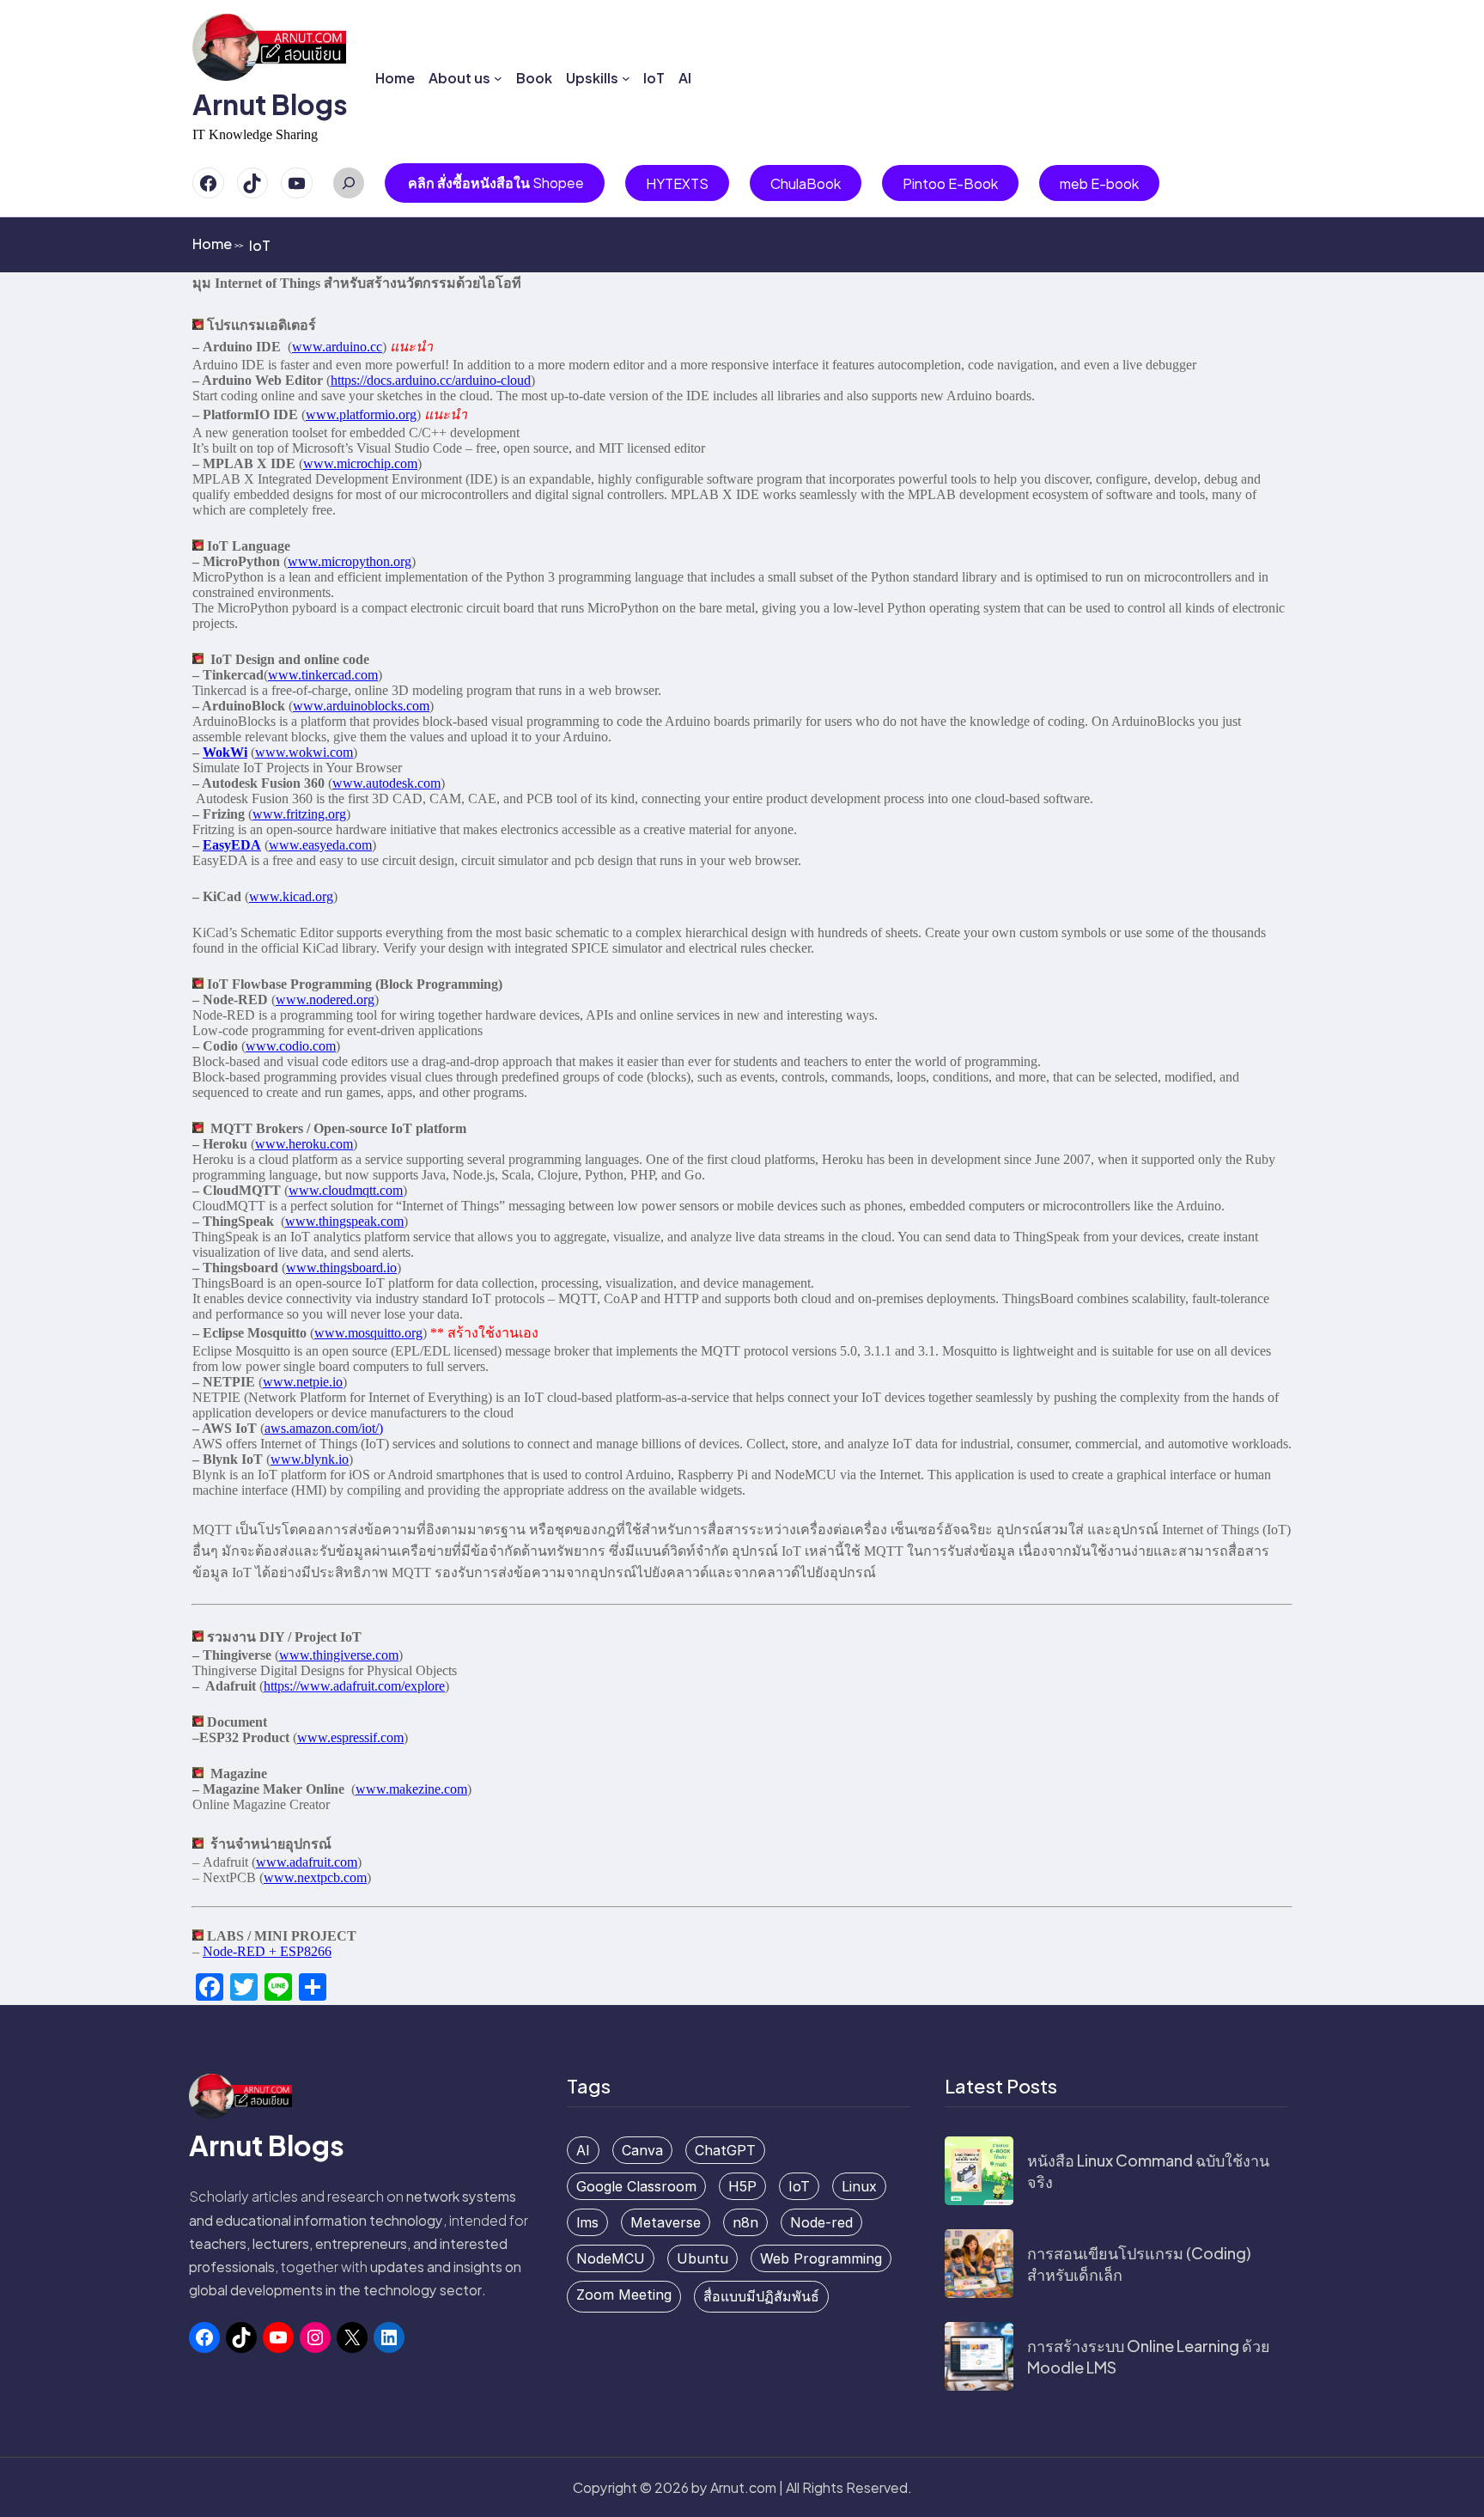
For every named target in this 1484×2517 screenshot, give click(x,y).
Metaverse (666, 2222)
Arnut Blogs (270, 104)
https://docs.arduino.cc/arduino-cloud (431, 380)
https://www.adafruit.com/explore (354, 1686)
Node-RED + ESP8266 (267, 1951)
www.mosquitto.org (368, 1333)
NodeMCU (611, 2258)
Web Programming (821, 2258)
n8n (745, 2222)
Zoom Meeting (624, 2295)
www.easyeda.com (320, 845)
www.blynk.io (310, 1459)
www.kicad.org (291, 896)
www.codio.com (291, 1046)
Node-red (821, 2222)
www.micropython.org (350, 561)
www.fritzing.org (299, 814)
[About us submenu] (498, 78)
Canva (642, 2150)
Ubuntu (702, 2258)
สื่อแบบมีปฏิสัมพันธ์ (761, 2296)
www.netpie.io (303, 1382)
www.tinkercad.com (323, 675)
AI (583, 2150)
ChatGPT (725, 2150)
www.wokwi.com (304, 752)
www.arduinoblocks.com (361, 706)
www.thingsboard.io (341, 1268)
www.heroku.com (304, 1144)
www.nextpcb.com (315, 1877)
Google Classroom (636, 2186)
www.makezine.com (411, 1789)
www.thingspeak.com (344, 1221)
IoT (799, 2186)
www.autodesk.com (386, 783)
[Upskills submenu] (626, 78)
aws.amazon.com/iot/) (324, 1428)
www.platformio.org (361, 414)
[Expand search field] (349, 183)
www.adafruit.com (307, 1862)
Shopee (496, 183)
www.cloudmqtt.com (346, 1190)
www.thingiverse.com (339, 1655)
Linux (859, 2186)
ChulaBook (806, 183)
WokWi (225, 752)
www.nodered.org (325, 999)
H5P (742, 2186)
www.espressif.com (350, 1737)
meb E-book (1099, 183)
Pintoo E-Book (950, 183)
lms (587, 2222)
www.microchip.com (360, 463)
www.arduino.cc (337, 347)
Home (218, 244)
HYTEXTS (677, 183)
